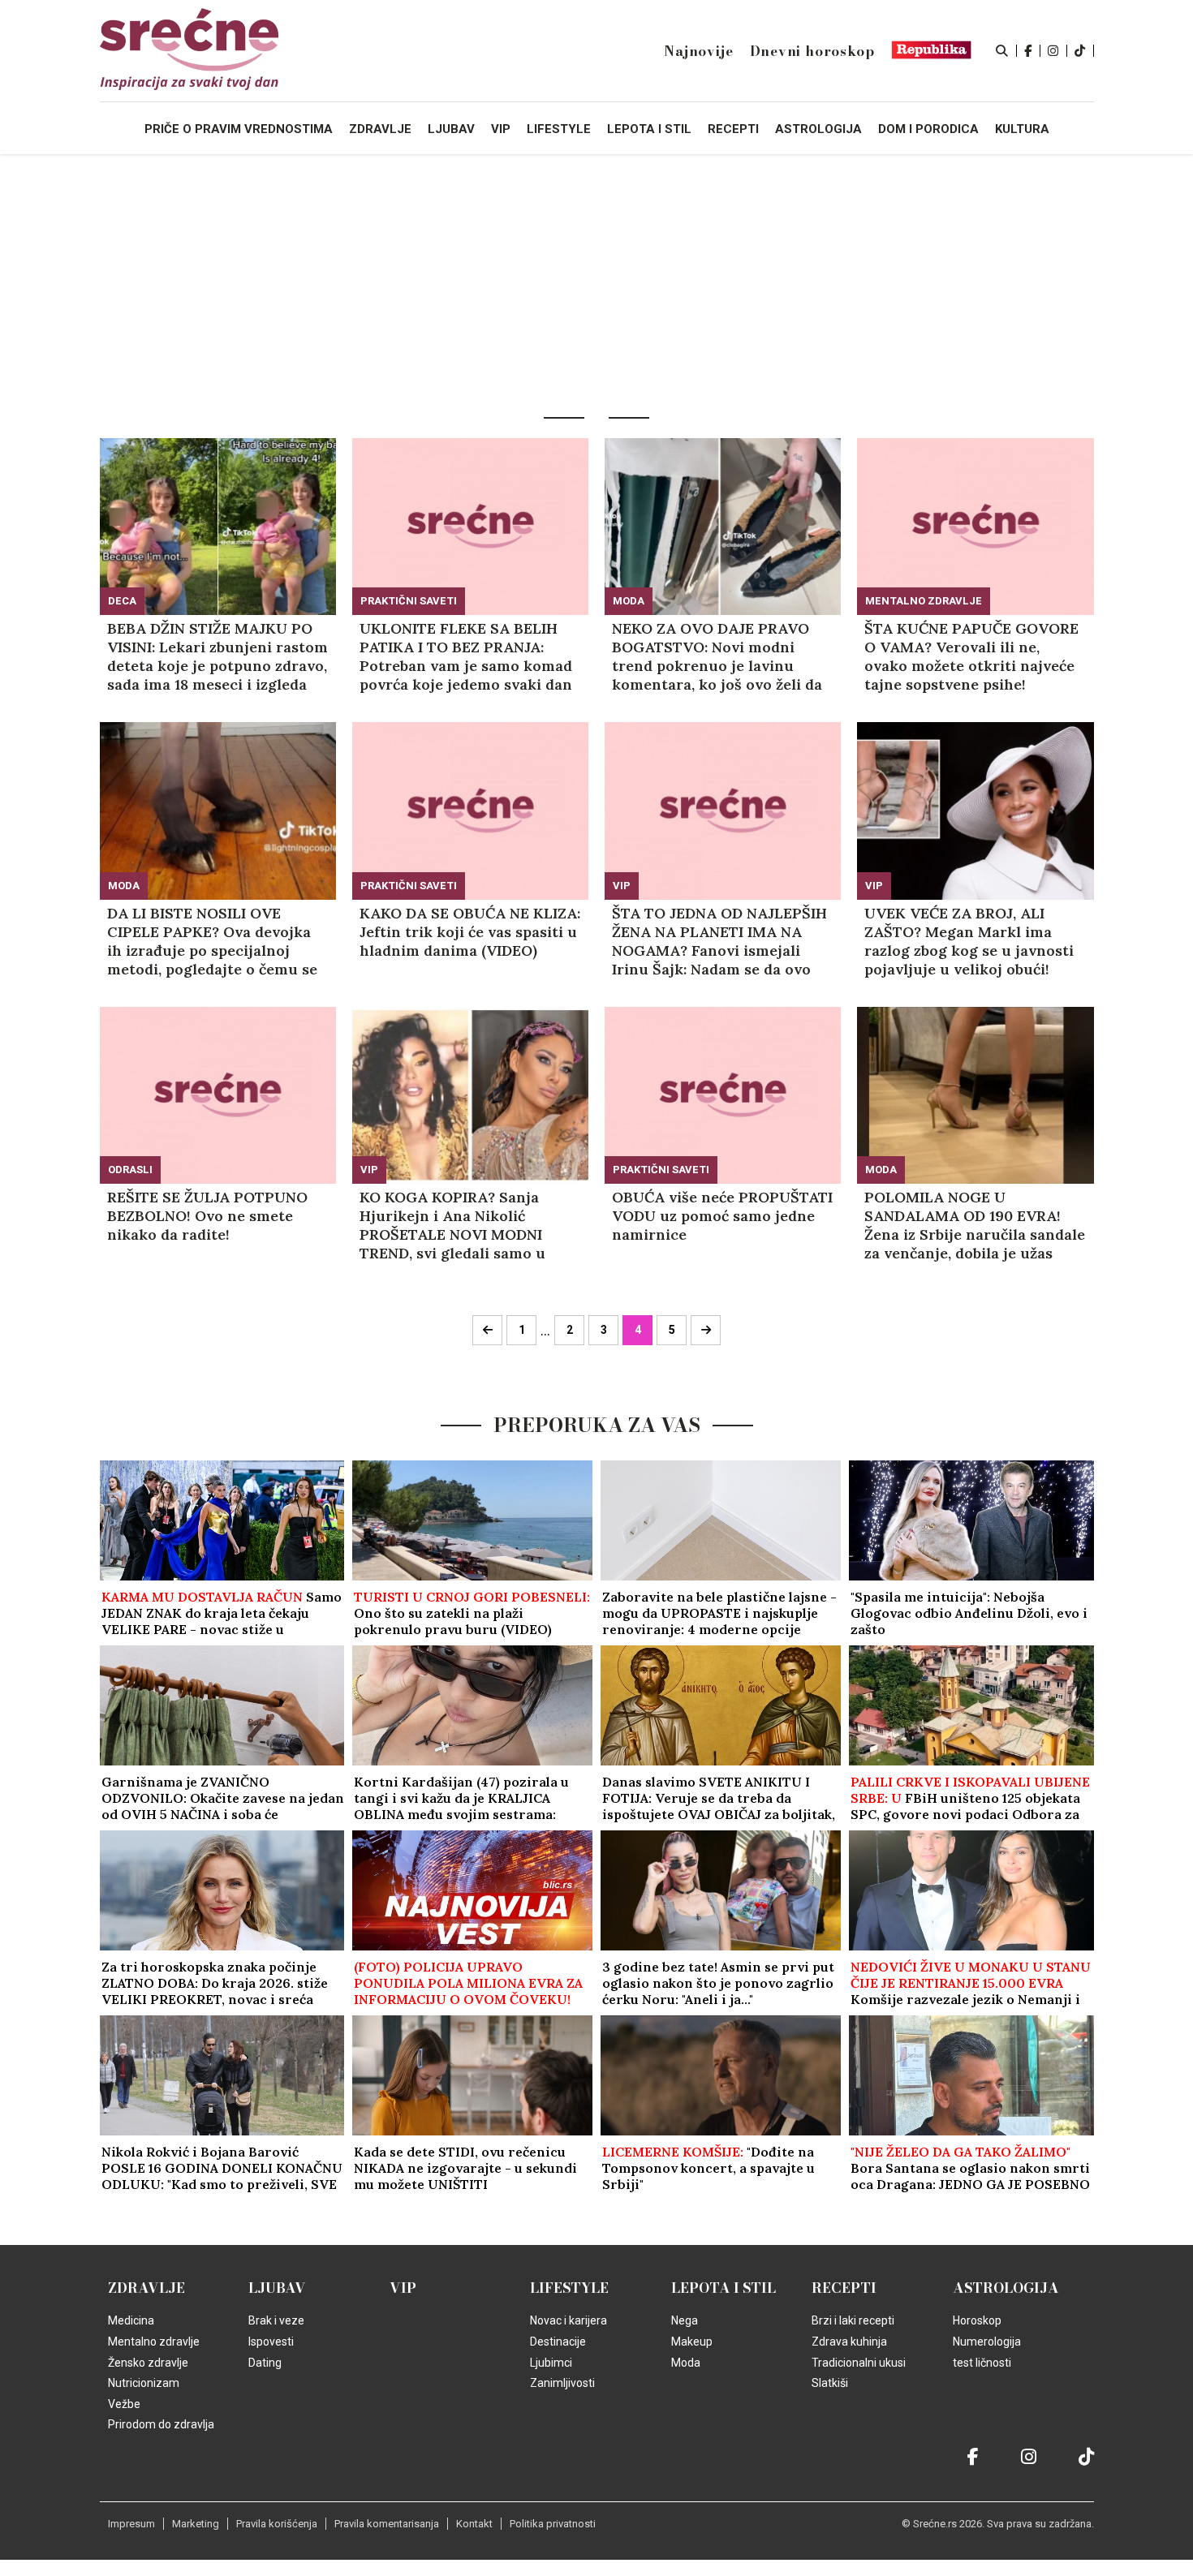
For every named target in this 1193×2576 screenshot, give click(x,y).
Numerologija (987, 2342)
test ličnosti (982, 2363)
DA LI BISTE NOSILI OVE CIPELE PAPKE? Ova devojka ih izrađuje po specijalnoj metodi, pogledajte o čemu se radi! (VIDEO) (212, 941)
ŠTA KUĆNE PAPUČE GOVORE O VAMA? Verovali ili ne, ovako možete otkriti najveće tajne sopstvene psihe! (971, 656)
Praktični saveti (409, 601)
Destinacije (558, 2342)
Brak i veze (276, 2320)
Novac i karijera (569, 2320)
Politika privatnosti (553, 2524)
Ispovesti (271, 2342)
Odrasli (130, 1170)
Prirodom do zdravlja (161, 2424)
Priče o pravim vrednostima (239, 129)
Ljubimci (551, 2363)
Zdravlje (146, 2288)
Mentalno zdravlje (924, 601)
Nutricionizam (144, 2383)
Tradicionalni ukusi (859, 2363)
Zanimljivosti (562, 2383)
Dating (265, 2363)
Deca (122, 601)
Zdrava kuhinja (849, 2342)
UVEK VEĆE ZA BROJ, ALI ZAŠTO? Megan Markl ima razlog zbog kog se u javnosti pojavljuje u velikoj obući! (969, 941)
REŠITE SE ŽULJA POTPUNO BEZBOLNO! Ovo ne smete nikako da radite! (207, 1216)
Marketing (196, 2524)
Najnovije (698, 51)
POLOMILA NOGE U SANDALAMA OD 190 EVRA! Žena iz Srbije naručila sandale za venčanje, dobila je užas (975, 1225)
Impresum (131, 2524)
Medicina (131, 2320)
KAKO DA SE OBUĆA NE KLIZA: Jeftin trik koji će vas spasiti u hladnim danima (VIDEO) (470, 932)
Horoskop (977, 2320)
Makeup (692, 2342)
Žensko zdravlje (148, 2363)
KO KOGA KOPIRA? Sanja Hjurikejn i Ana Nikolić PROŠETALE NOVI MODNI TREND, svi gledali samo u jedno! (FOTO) (452, 1225)
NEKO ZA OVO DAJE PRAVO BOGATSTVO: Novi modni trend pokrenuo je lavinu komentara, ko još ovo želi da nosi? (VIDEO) (717, 656)
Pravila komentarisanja (387, 2524)
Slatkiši (830, 2383)
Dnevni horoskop (812, 51)
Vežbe (124, 2404)
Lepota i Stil (724, 2288)
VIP (622, 886)
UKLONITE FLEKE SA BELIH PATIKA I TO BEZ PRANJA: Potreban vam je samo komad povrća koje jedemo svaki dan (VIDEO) (466, 656)
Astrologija (1006, 2288)
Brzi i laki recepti (853, 2320)
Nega (685, 2320)
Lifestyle (569, 2288)
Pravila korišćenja (277, 2524)
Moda (629, 601)
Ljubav (277, 2288)
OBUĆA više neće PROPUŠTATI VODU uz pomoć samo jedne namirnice (722, 1216)
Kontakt (474, 2524)
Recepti (844, 2288)
